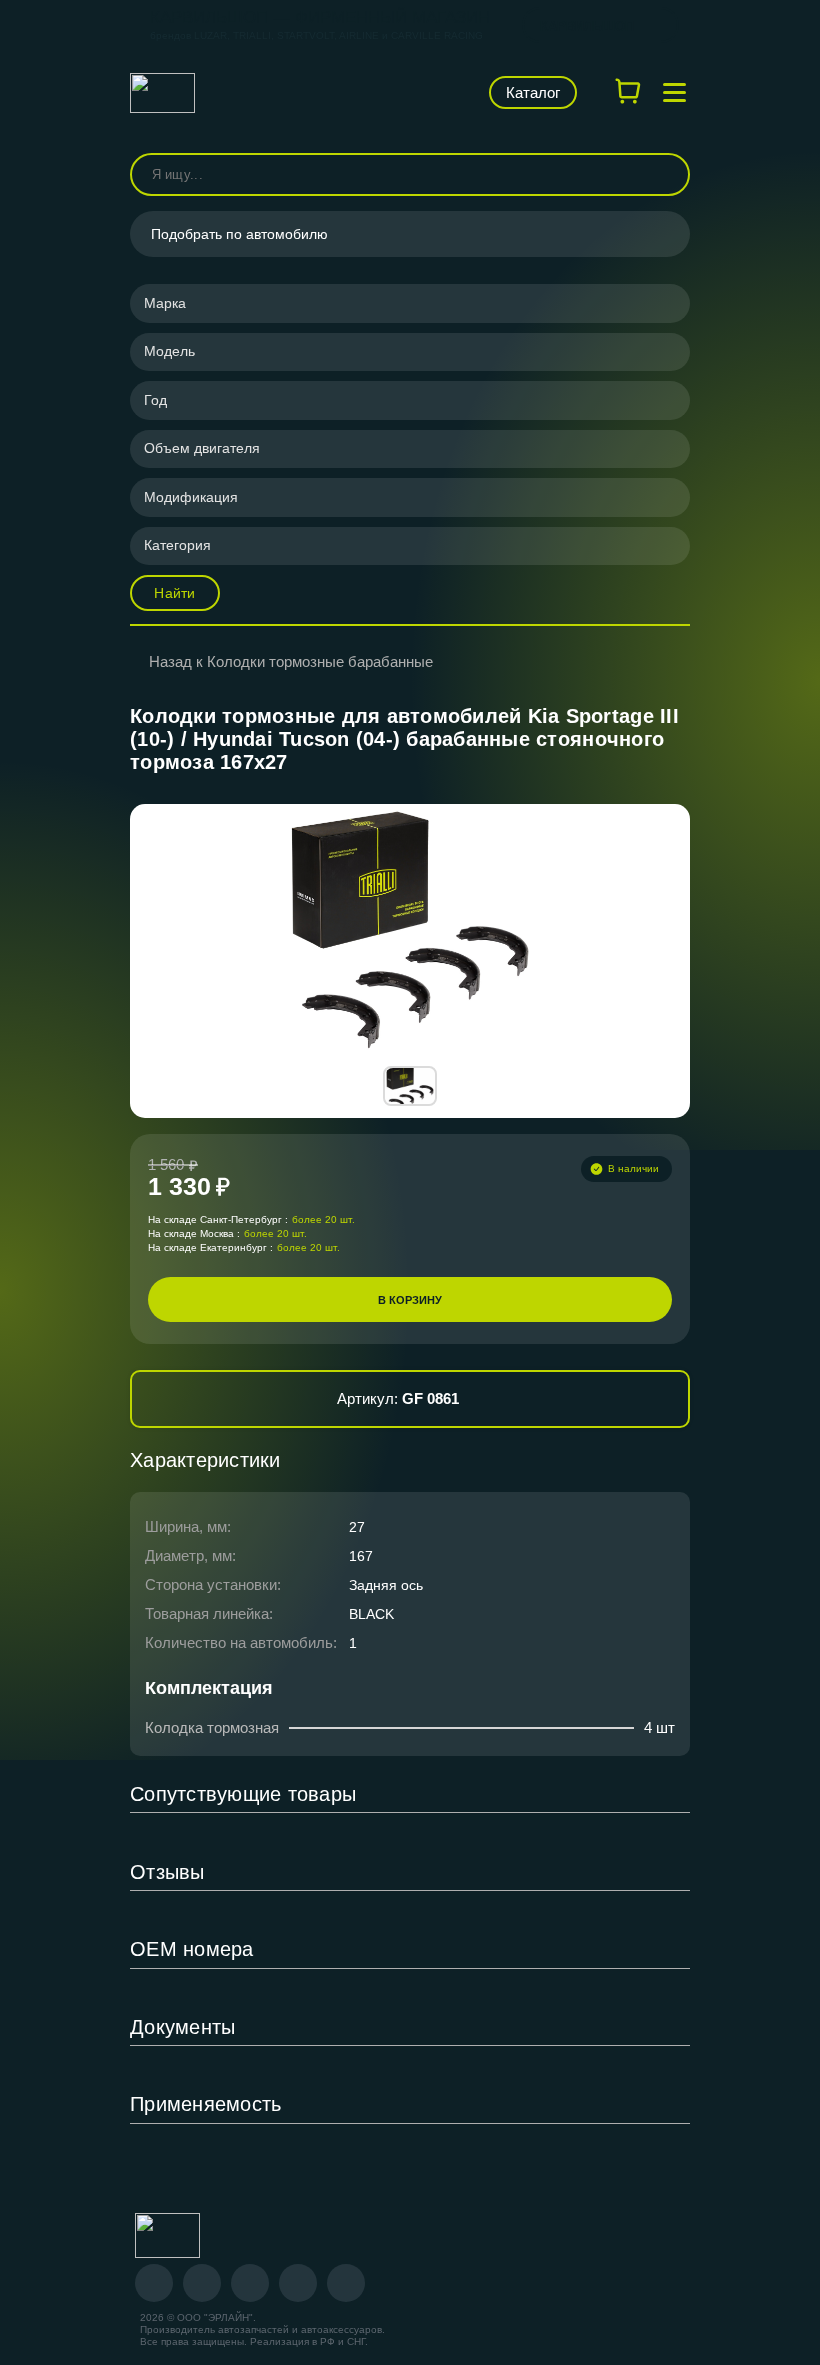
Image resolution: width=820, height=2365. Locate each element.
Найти (174, 593)
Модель (169, 351)
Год (155, 400)
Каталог (533, 92)
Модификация (191, 497)
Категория (177, 545)
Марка (165, 303)
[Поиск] (666, 174)
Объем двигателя (202, 448)
